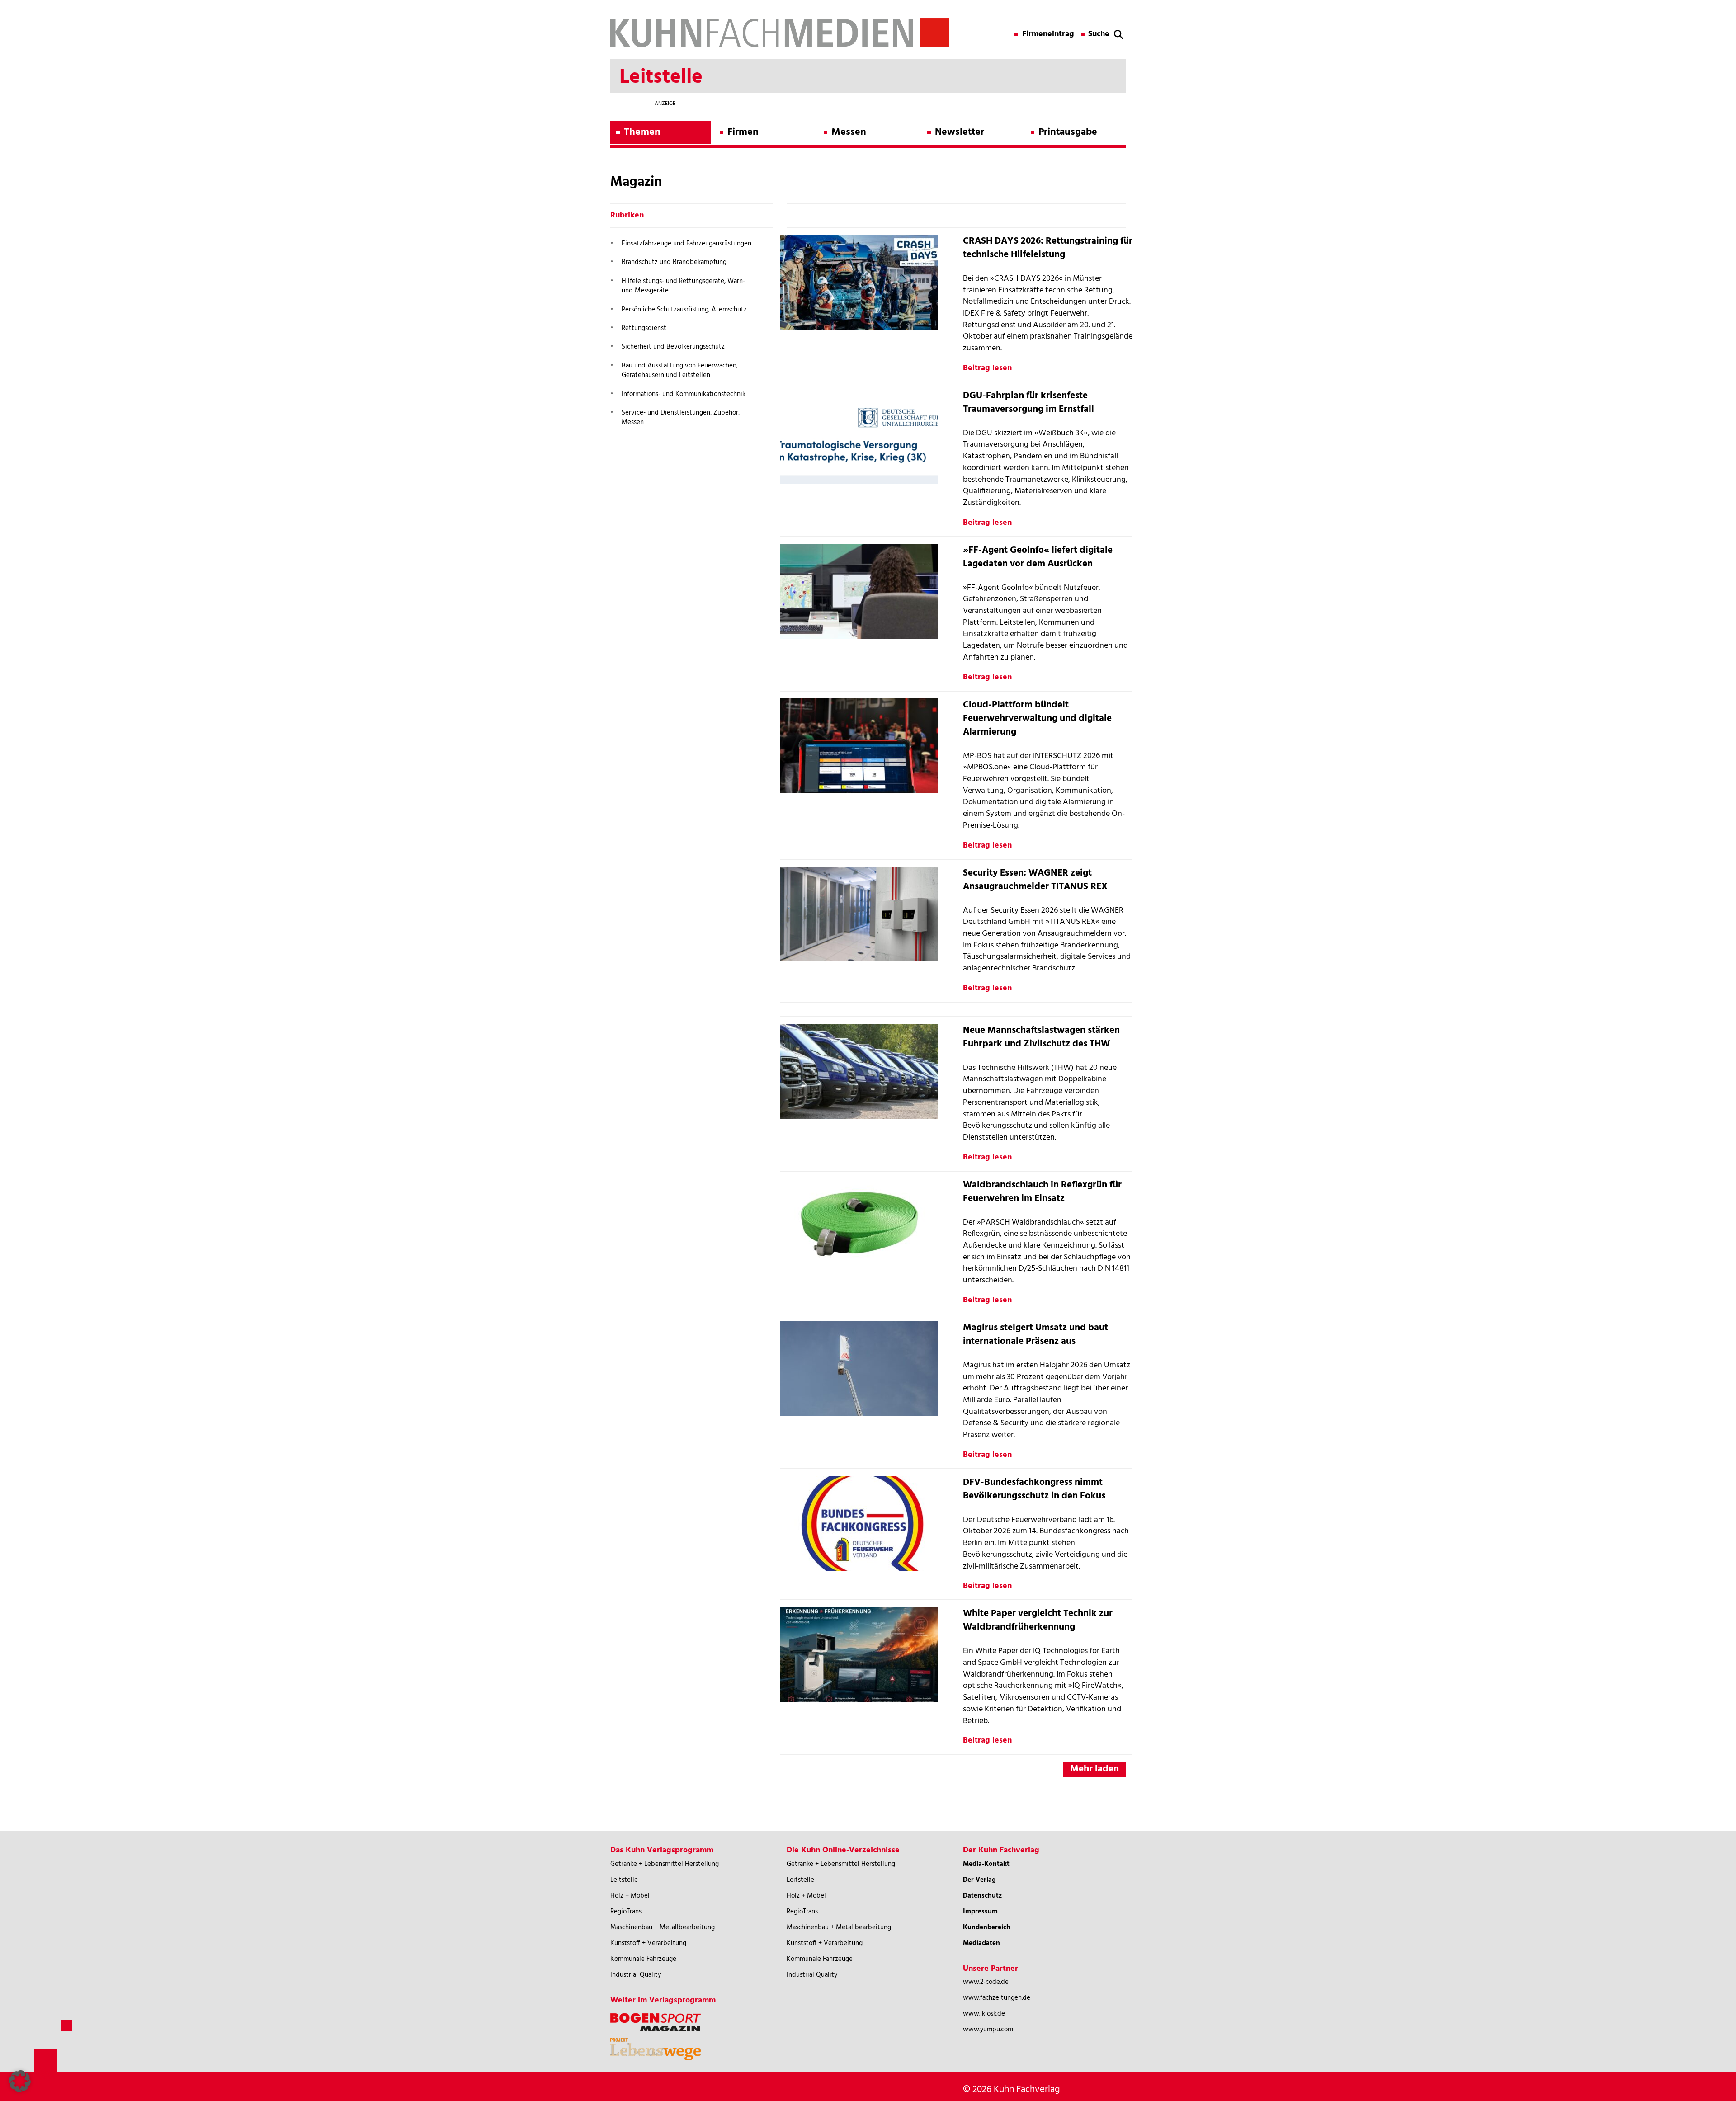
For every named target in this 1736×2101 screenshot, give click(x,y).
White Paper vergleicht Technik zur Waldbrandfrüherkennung (1038, 1620)
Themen (642, 132)
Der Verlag (979, 1880)
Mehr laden (1094, 1769)
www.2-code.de (986, 1982)
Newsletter (960, 132)
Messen (849, 132)
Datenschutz (982, 1896)
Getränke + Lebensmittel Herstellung (665, 1864)
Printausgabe (1068, 132)
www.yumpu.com (988, 2030)
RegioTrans (626, 1912)
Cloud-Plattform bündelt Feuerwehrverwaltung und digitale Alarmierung (1037, 718)
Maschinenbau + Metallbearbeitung (663, 1927)
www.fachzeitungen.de (997, 1998)
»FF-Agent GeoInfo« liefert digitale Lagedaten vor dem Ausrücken (1038, 557)
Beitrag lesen (987, 368)
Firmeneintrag (1048, 34)
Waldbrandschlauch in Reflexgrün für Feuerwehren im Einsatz (1042, 1192)
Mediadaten (981, 1943)
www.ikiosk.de (984, 2014)
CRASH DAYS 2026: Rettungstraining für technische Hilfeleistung (1048, 248)
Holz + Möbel (630, 1896)
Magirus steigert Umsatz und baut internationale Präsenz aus (1035, 1335)
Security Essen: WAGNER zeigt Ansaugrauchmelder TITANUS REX (1035, 880)
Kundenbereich (987, 1927)
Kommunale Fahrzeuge (643, 1959)
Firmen (743, 132)
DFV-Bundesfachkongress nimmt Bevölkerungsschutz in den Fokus (1034, 1489)
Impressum (980, 1912)
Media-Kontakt (986, 1864)
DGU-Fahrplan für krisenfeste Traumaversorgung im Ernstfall (1028, 403)
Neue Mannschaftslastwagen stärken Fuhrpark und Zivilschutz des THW (1041, 1037)
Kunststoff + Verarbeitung (648, 1943)
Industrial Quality (636, 1975)
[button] (20, 2081)
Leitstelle (624, 1880)
